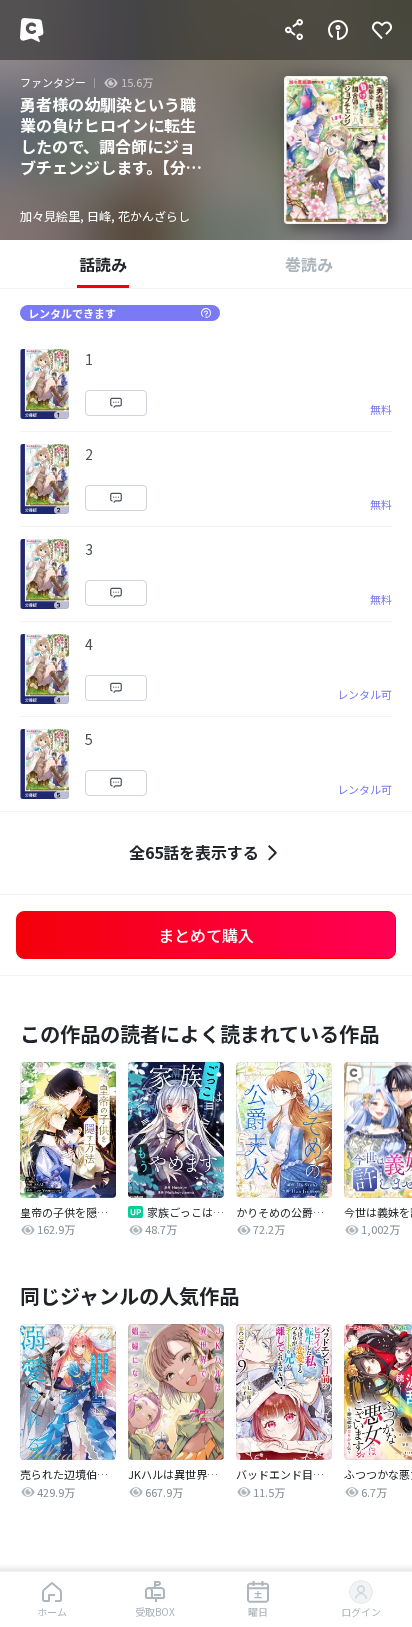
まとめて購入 (206, 935)
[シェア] (294, 30)
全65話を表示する (194, 852)
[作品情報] (338, 30)
